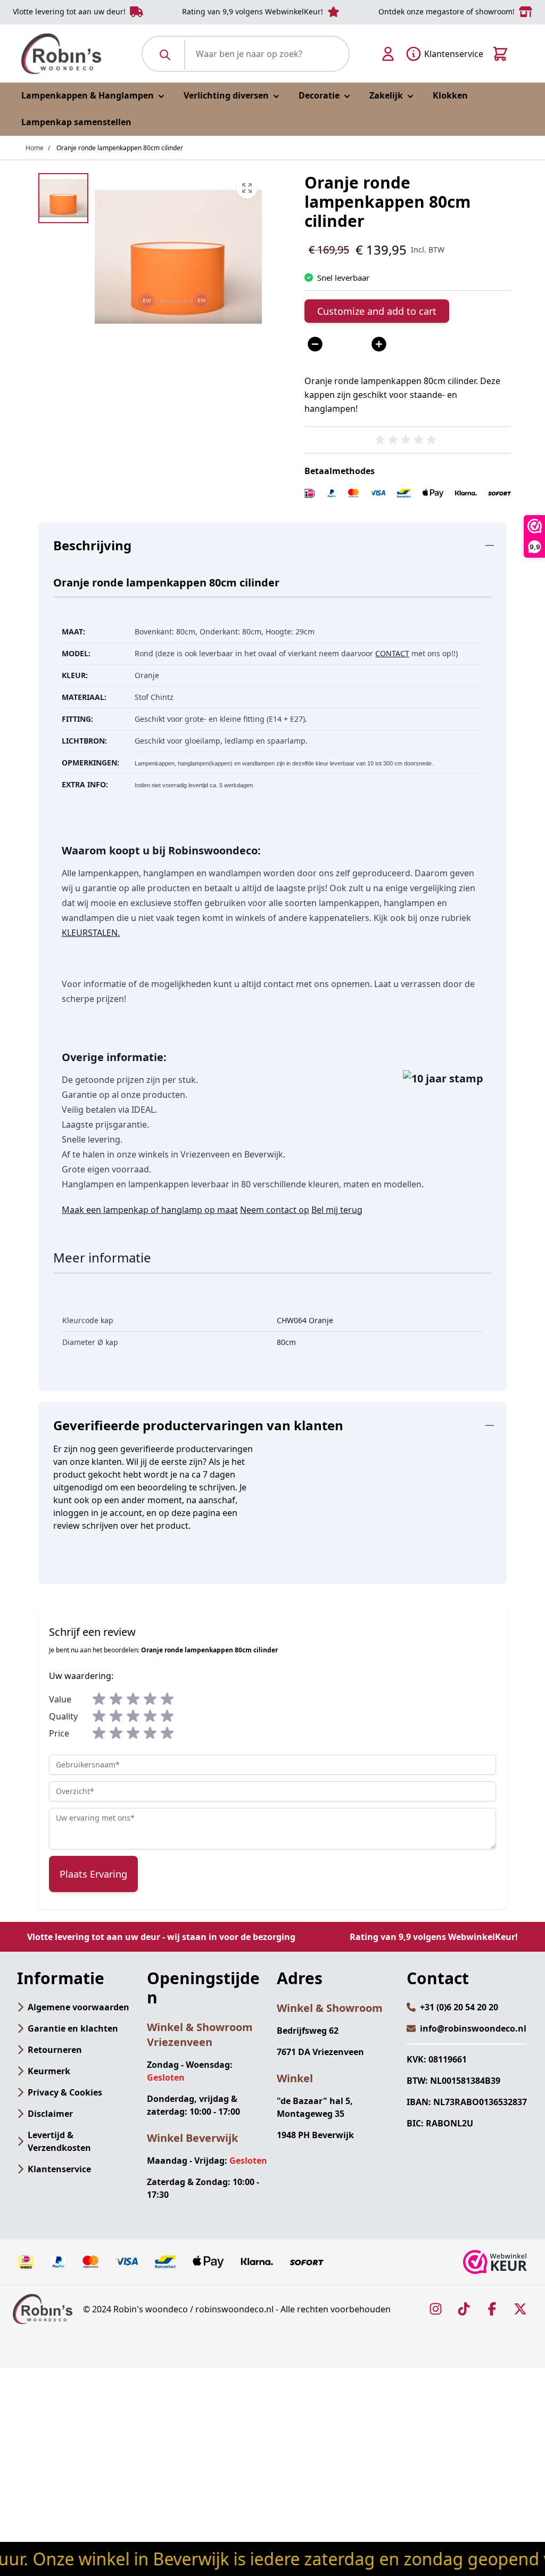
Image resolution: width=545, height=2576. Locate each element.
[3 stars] (133, 1699)
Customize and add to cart (377, 311)
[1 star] (99, 1699)
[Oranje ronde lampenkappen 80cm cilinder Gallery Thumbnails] (63, 198)
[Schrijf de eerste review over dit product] (408, 440)
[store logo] (61, 54)
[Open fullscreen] (178, 257)
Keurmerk (49, 2071)
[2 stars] (116, 1699)
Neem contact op (275, 1210)
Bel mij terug (337, 1210)
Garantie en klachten (73, 2028)
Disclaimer (50, 2114)
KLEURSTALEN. (91, 933)
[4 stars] (150, 1699)
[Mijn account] (388, 54)
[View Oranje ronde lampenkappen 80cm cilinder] (63, 198)
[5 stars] (167, 1699)
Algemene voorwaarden (79, 2007)
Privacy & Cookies (65, 2092)
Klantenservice (59, 2169)
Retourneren (55, 2050)
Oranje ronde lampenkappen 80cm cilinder (120, 148)
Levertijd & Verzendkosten (59, 2141)
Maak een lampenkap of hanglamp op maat (150, 1210)
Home (35, 148)
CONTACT (392, 653)
